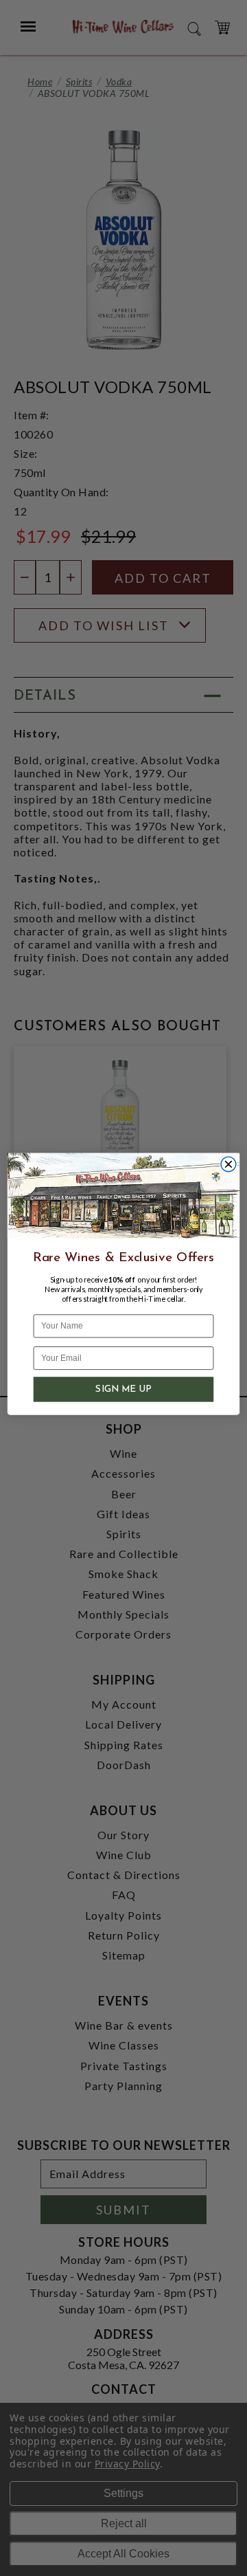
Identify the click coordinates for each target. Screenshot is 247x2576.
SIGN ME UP (123, 1390)
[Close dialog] (228, 1164)
